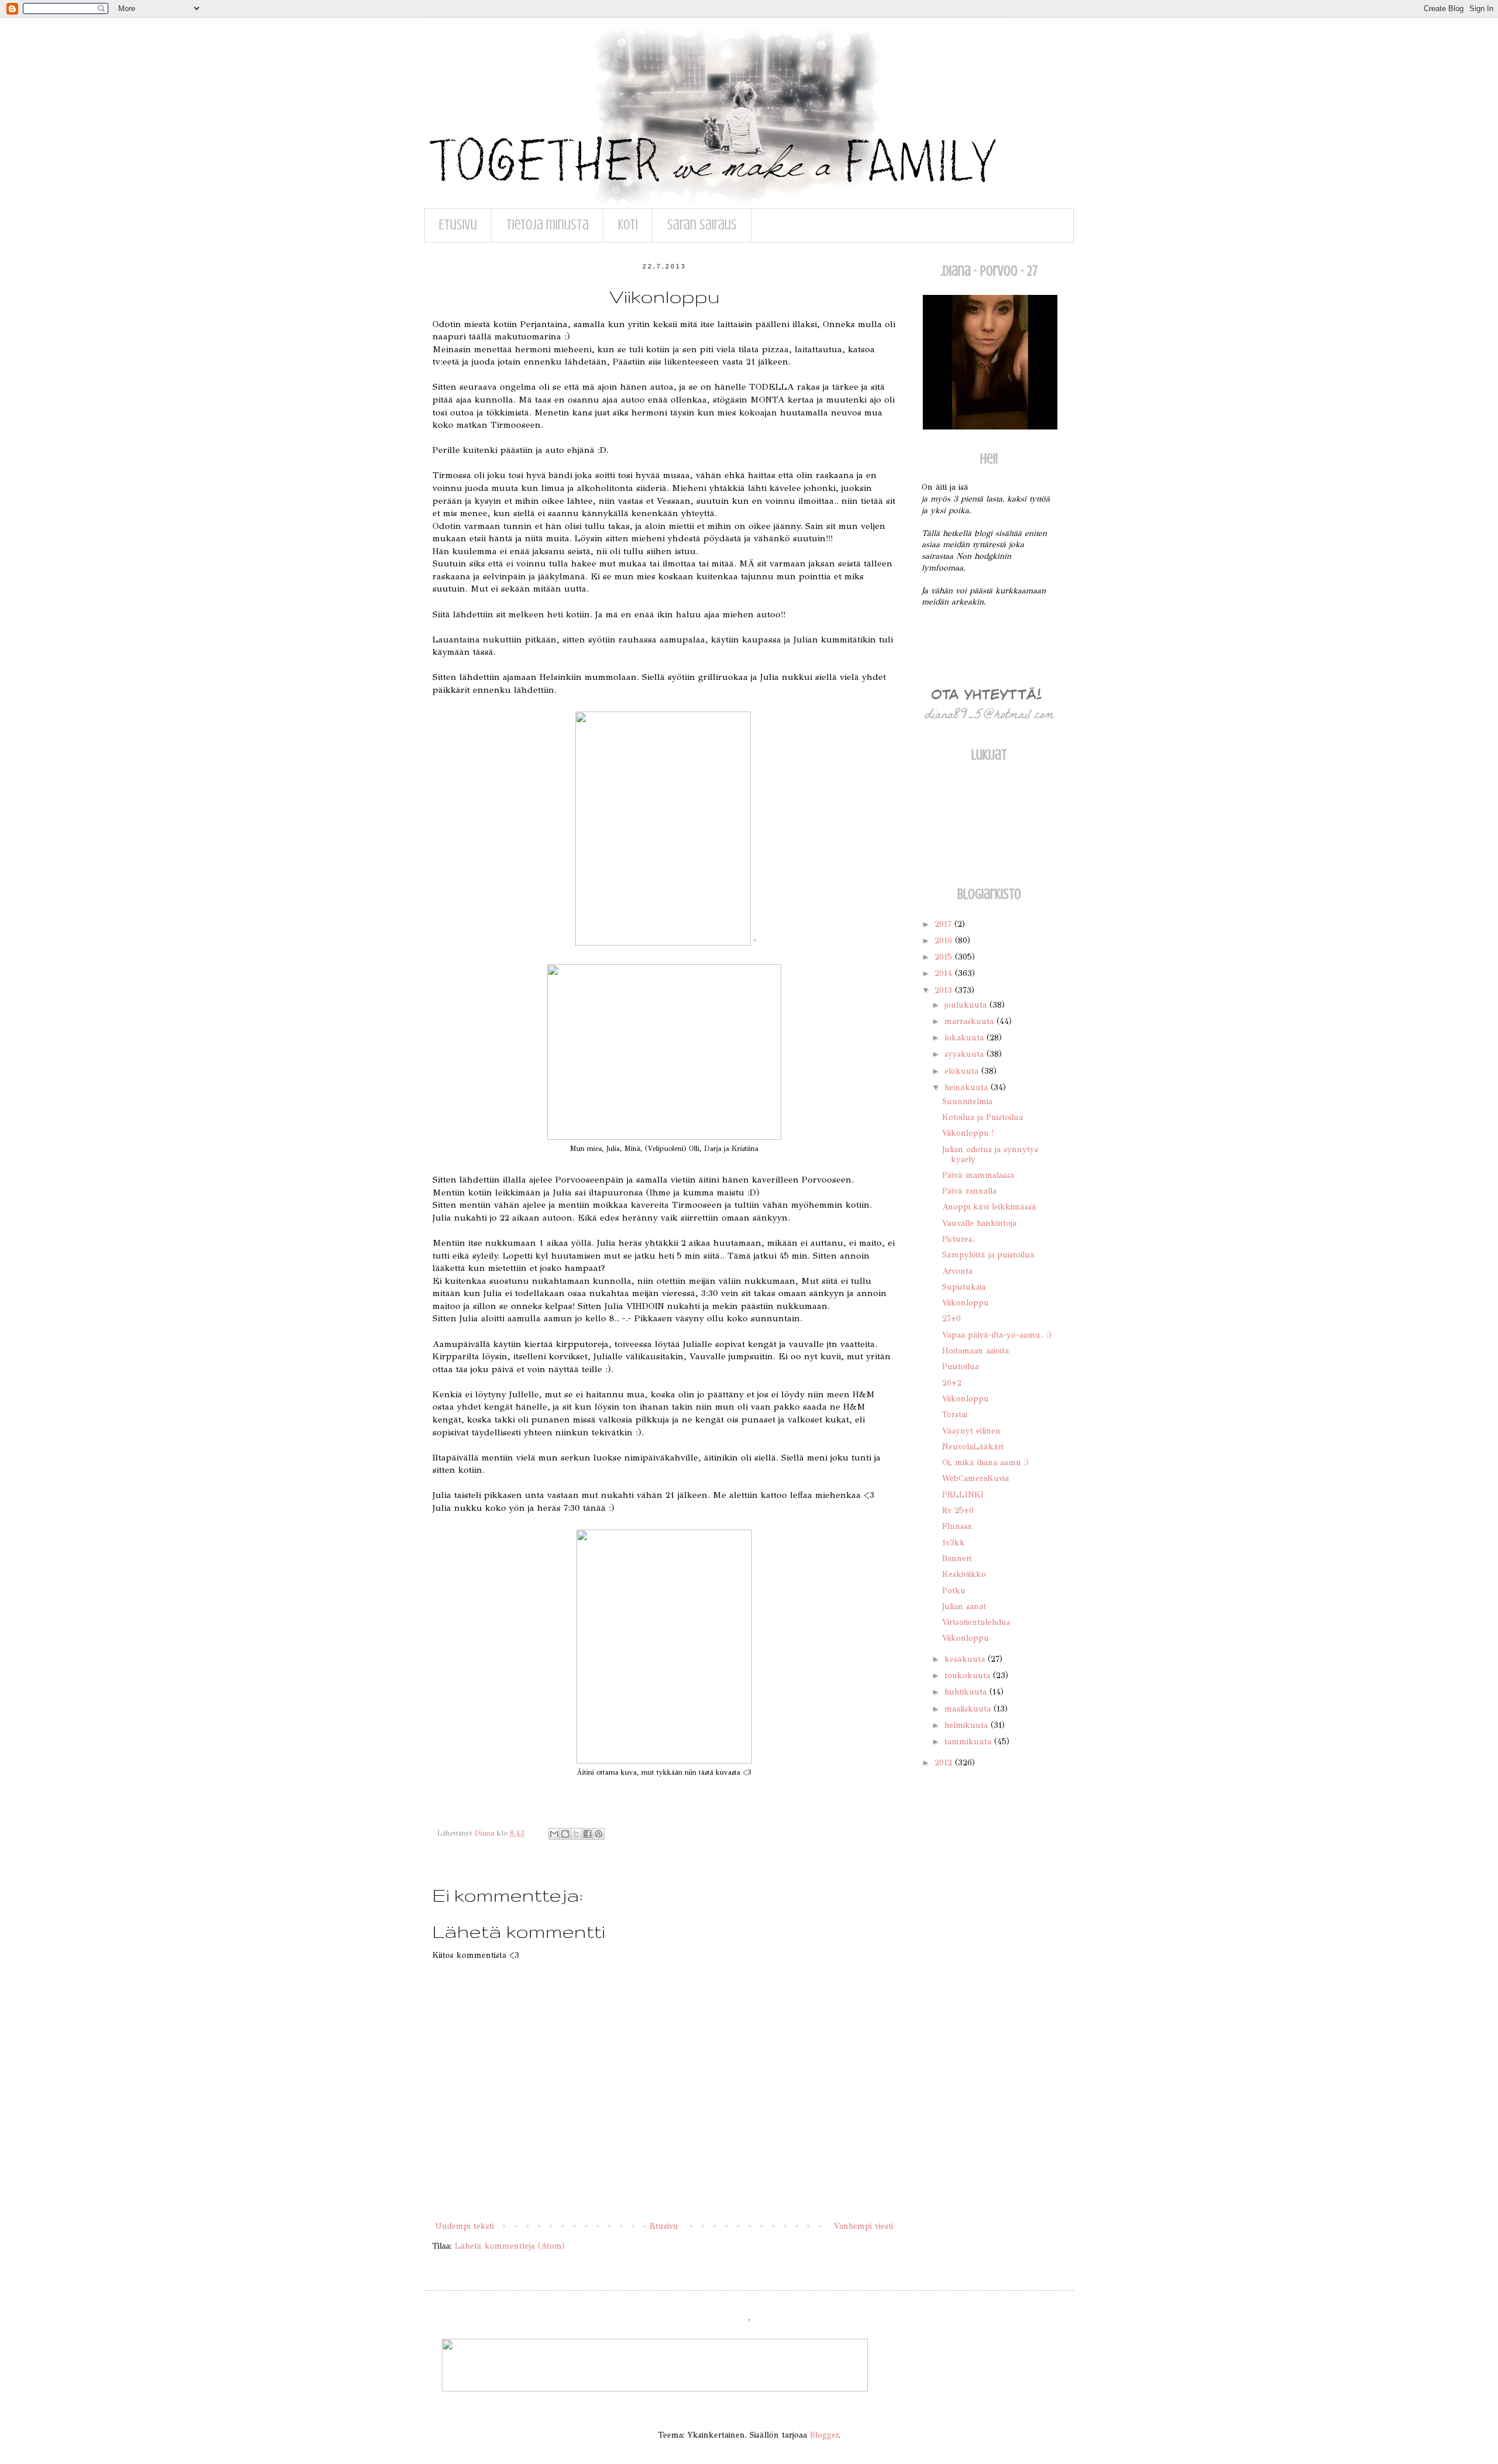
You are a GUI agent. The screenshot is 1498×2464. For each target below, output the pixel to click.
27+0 (951, 1319)
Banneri (957, 1559)
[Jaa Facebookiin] (587, 1834)
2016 (945, 941)
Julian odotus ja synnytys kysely (990, 1154)
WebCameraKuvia (975, 1478)
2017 (944, 924)
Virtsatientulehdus (976, 1622)
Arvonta (957, 1271)
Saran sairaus (702, 225)
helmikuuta (968, 1725)
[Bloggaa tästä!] (565, 1834)
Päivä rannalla (969, 1191)
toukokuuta (969, 1676)
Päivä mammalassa (978, 1175)
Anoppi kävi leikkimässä (989, 1207)
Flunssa (957, 1526)
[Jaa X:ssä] (576, 1834)
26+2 (952, 1383)
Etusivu (458, 225)
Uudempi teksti (465, 2226)
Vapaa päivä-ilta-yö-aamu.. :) (997, 1335)
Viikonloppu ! (968, 1133)
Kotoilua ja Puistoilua (982, 1117)
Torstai (955, 1415)
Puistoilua (961, 1367)
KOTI (628, 225)
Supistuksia (964, 1287)
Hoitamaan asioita (975, 1351)
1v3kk (954, 1543)
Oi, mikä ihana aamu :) (985, 1463)
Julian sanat (964, 1606)
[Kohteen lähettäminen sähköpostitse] (554, 1834)
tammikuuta (969, 1742)
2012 (945, 1763)
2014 (945, 973)
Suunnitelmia (967, 1102)
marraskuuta (970, 1021)
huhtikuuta (967, 1692)
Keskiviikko (964, 1574)
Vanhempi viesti (863, 2226)
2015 (945, 957)
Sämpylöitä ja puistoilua (988, 1255)
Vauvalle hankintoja (979, 1223)
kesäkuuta (966, 1659)
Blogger (824, 2435)
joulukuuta (967, 1005)
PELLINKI (963, 1495)
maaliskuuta (969, 1709)
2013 (945, 990)
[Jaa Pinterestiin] (599, 1834)
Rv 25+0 (958, 1511)
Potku (954, 1591)
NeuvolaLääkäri (973, 1447)
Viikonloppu (966, 1303)
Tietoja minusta (547, 225)
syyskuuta (966, 1054)
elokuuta (963, 1071)
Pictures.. (959, 1239)
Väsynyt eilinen (971, 1431)
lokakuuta (966, 1038)
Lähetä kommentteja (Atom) (510, 2246)
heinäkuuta (968, 1087)
